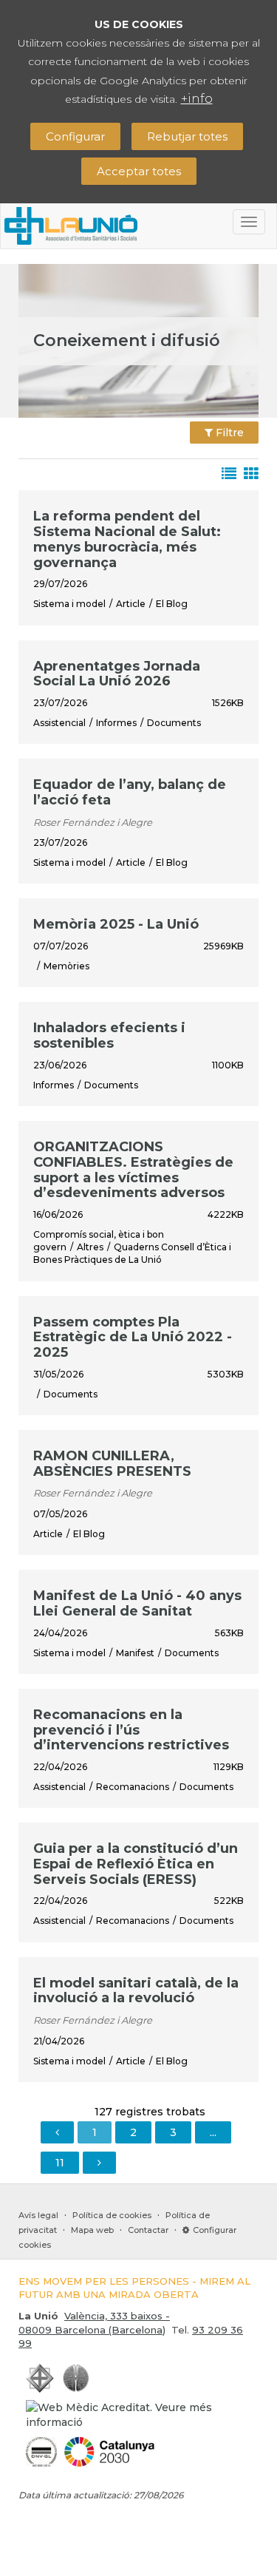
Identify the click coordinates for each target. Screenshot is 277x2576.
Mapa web (92, 2230)
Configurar (75, 136)
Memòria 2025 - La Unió (116, 924)
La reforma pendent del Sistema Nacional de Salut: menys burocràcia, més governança (127, 539)
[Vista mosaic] (247, 475)
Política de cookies (112, 2215)
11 (60, 2163)
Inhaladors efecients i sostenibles (109, 1036)
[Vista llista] (225, 475)
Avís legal (38, 2215)
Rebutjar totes (187, 136)
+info (197, 99)
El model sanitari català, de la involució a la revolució (136, 1991)
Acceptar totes (139, 171)
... (213, 2132)
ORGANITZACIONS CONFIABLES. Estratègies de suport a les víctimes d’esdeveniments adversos (133, 1170)
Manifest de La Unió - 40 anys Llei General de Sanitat (137, 1603)
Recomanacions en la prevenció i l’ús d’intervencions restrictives (131, 1730)
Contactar (148, 2230)
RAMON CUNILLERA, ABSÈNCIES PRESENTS (112, 1464)
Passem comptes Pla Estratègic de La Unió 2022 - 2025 (133, 1337)
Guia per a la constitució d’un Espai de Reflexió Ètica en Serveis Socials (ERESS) (136, 1864)
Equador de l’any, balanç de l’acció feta (130, 792)
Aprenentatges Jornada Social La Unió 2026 (117, 674)
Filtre (228, 433)
